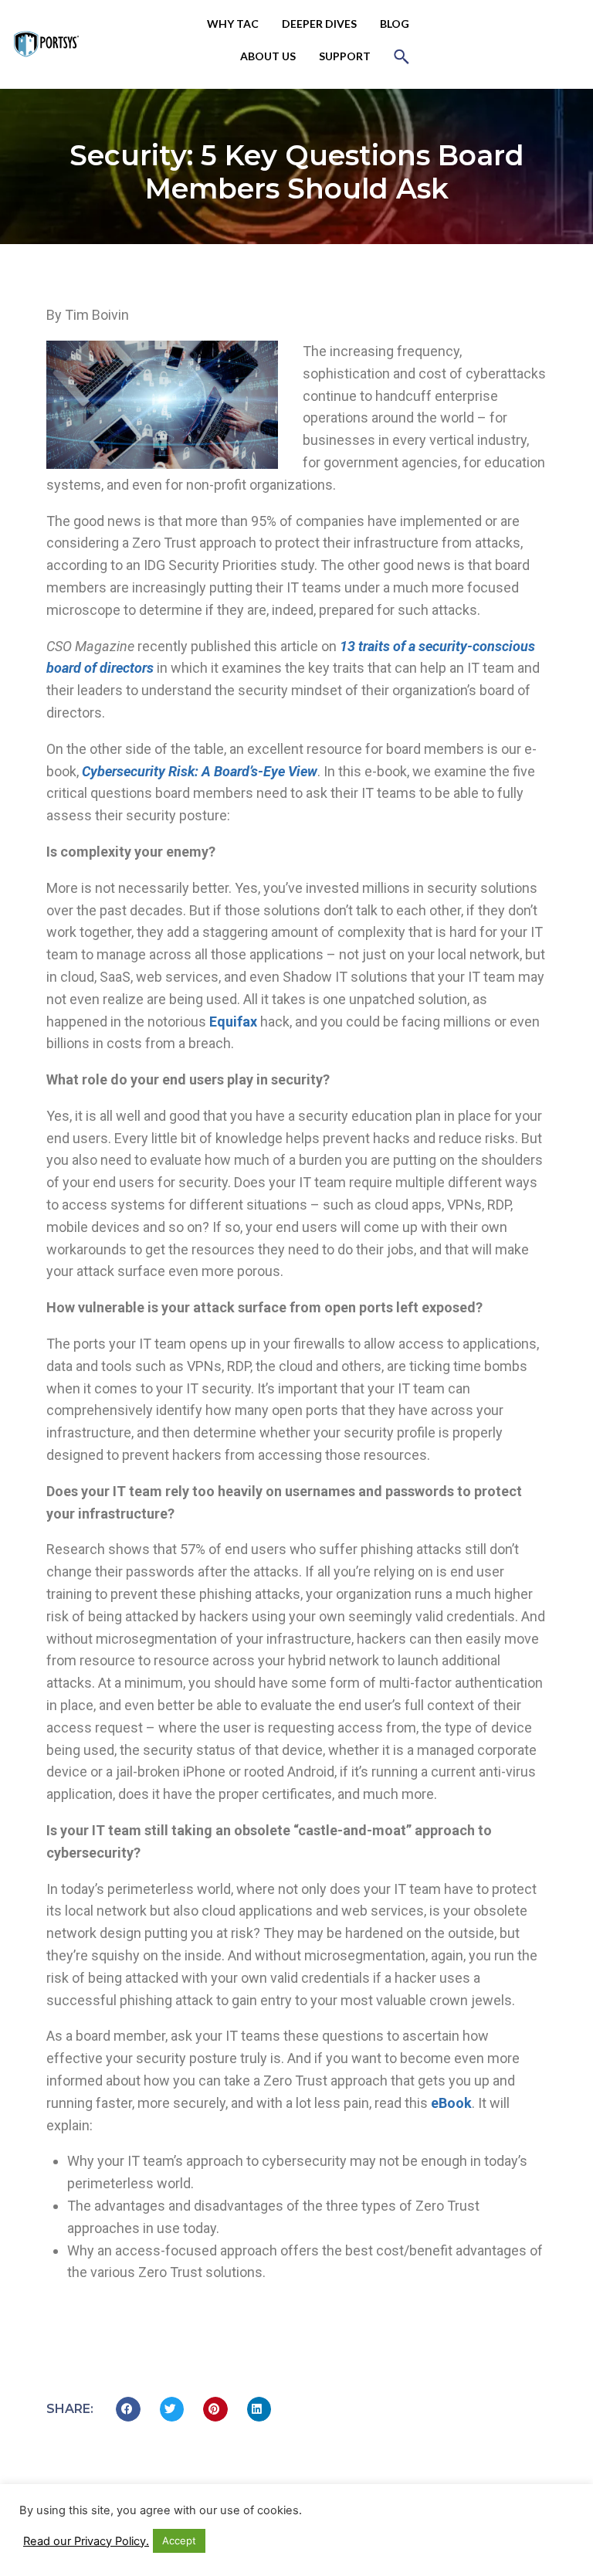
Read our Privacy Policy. (86, 2541)
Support (345, 56)
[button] (402, 56)
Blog (395, 24)
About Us (268, 56)
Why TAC (233, 24)
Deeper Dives (319, 24)
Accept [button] (179, 2540)
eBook (451, 2103)
